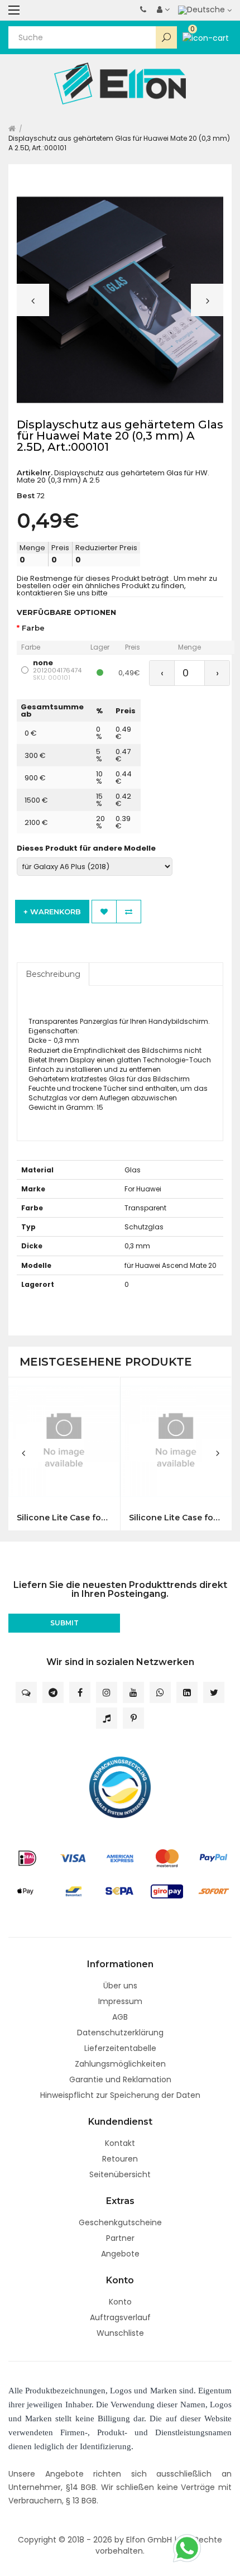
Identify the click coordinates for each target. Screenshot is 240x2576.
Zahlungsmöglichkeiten (120, 2064)
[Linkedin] (187, 1692)
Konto (120, 2302)
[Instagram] (107, 1692)
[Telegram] (53, 1692)
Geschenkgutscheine (120, 2222)
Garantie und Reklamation (120, 2079)
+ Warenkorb (52, 912)
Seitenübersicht (120, 2174)
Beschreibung (53, 974)
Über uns (120, 1986)
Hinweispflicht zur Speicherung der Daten (120, 2095)
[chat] (26, 1692)
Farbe (33, 628)
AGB (120, 2017)
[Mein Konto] (163, 9)
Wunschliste (120, 2333)
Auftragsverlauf (120, 2317)
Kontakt (120, 2143)
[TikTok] (107, 1718)
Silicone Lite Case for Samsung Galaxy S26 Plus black (64, 1518)
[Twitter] (214, 1692)
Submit (64, 1623)
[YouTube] (133, 1692)
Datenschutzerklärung (120, 2033)
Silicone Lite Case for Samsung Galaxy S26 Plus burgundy (176, 1518)
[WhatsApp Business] (160, 1692)
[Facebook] (80, 1692)
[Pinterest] (133, 1718)
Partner (120, 2238)
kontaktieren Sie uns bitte (62, 593)
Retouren (120, 2159)
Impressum (120, 2001)
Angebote (120, 2254)
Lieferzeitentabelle (120, 2048)
